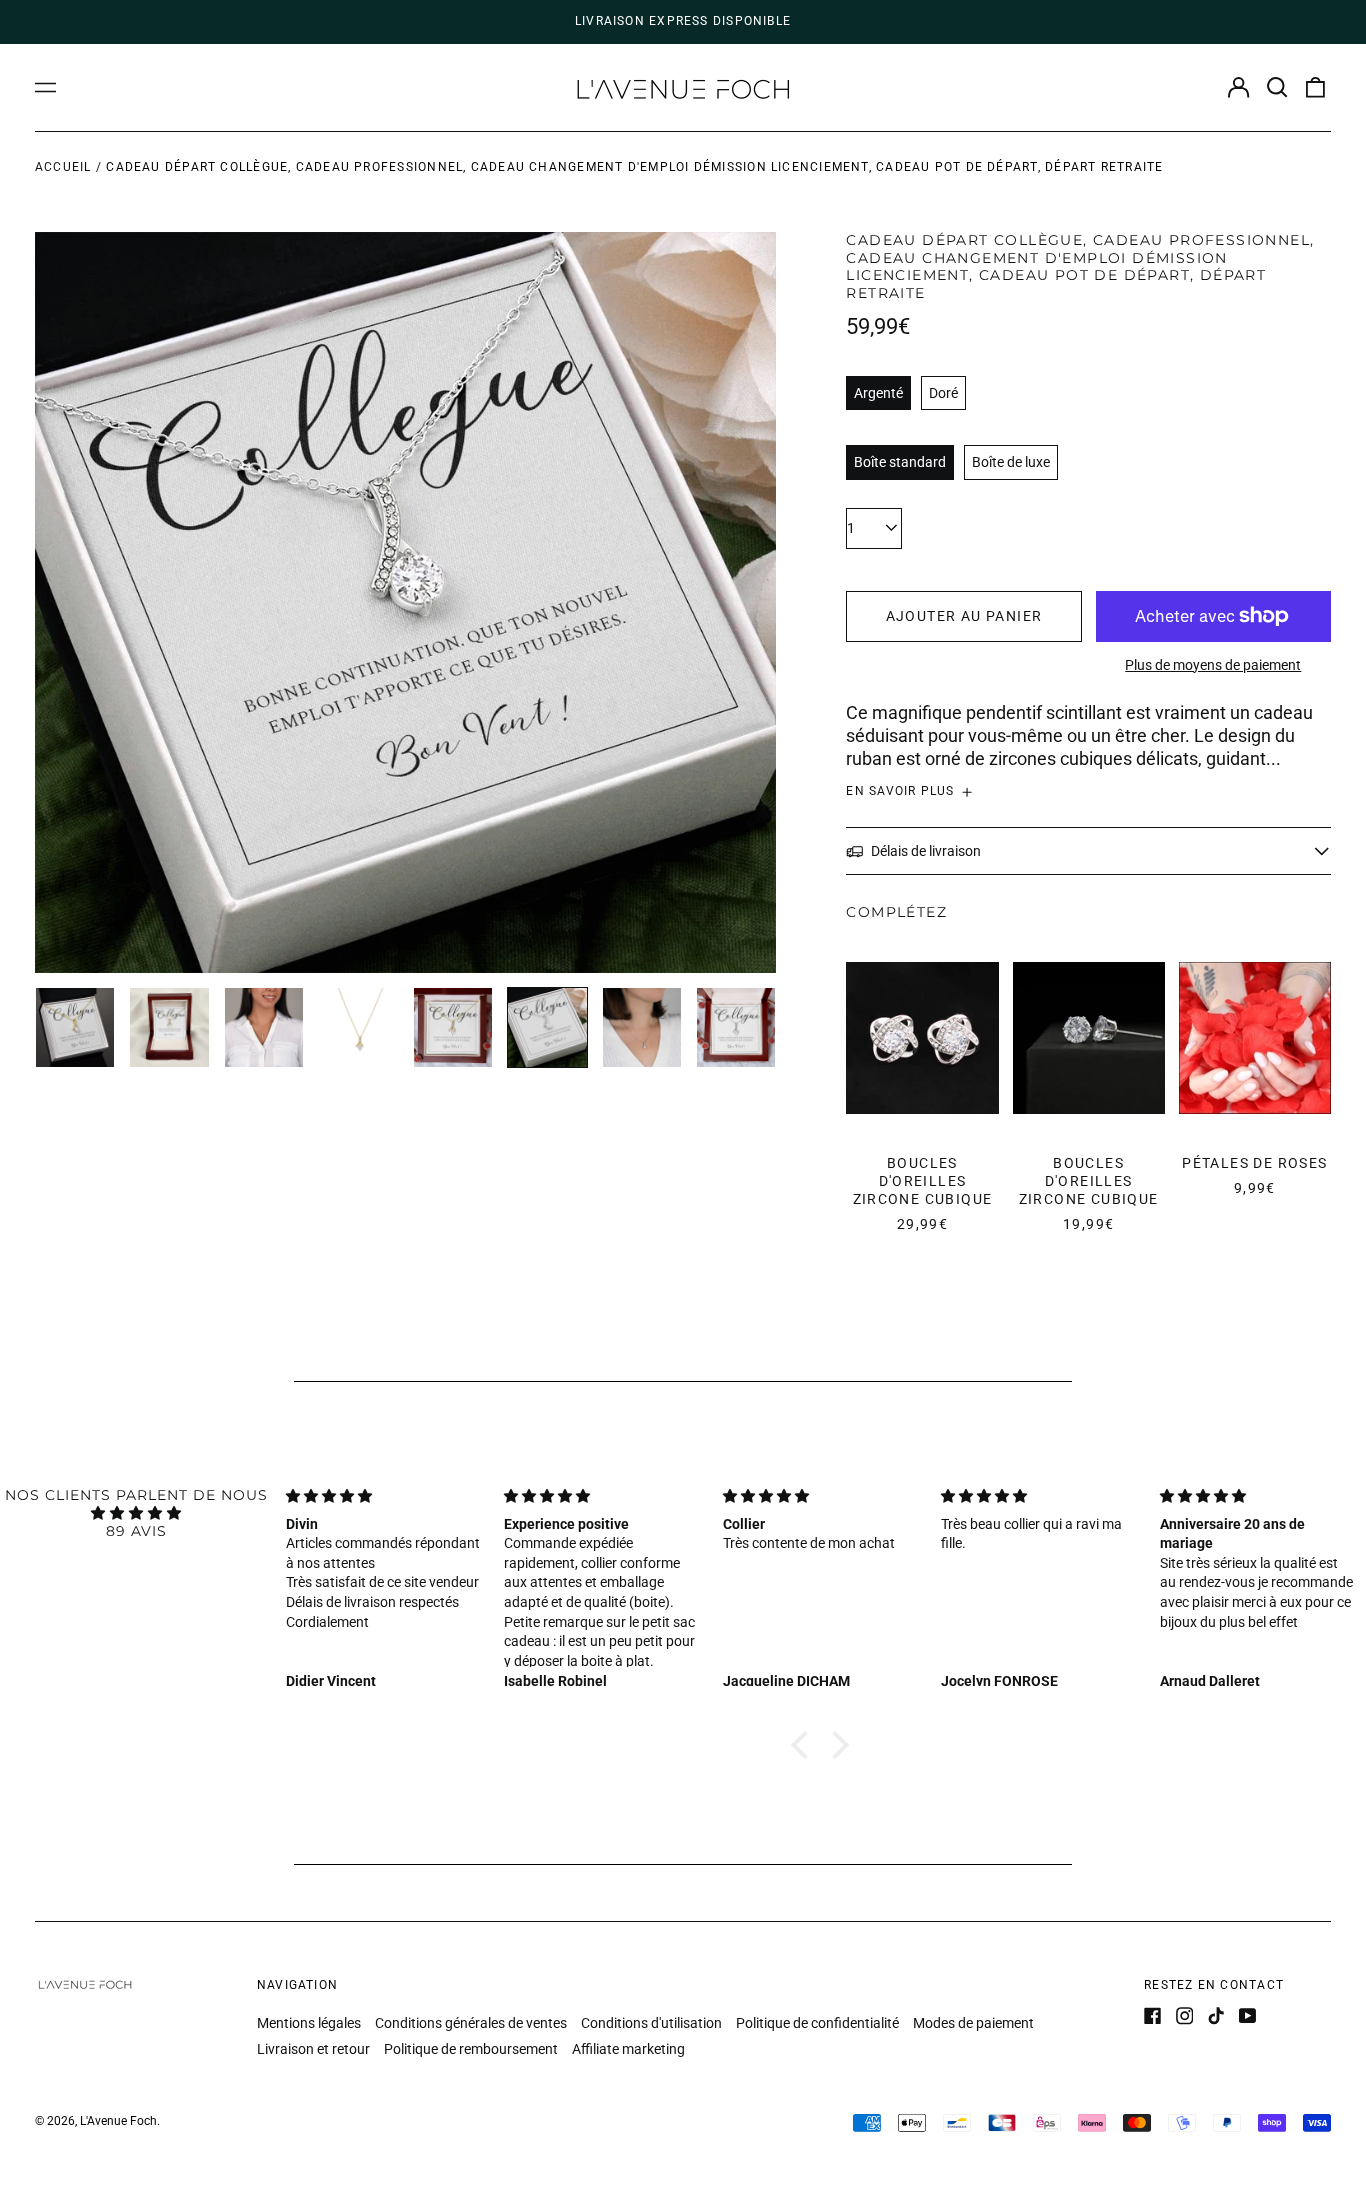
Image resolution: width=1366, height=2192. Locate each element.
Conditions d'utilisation (651, 2023)
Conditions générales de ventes (471, 2023)
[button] (1277, 88)
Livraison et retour (313, 2049)
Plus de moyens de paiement (1213, 665)
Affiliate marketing (628, 2049)
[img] (136, 1513)
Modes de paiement (973, 2023)
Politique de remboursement (471, 2049)
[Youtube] (1248, 2016)
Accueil (63, 167)
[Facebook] (1153, 2016)
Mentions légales (309, 2023)
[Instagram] (1185, 2016)
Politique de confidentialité (817, 2023)
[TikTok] (1216, 2016)
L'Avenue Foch (118, 2121)
